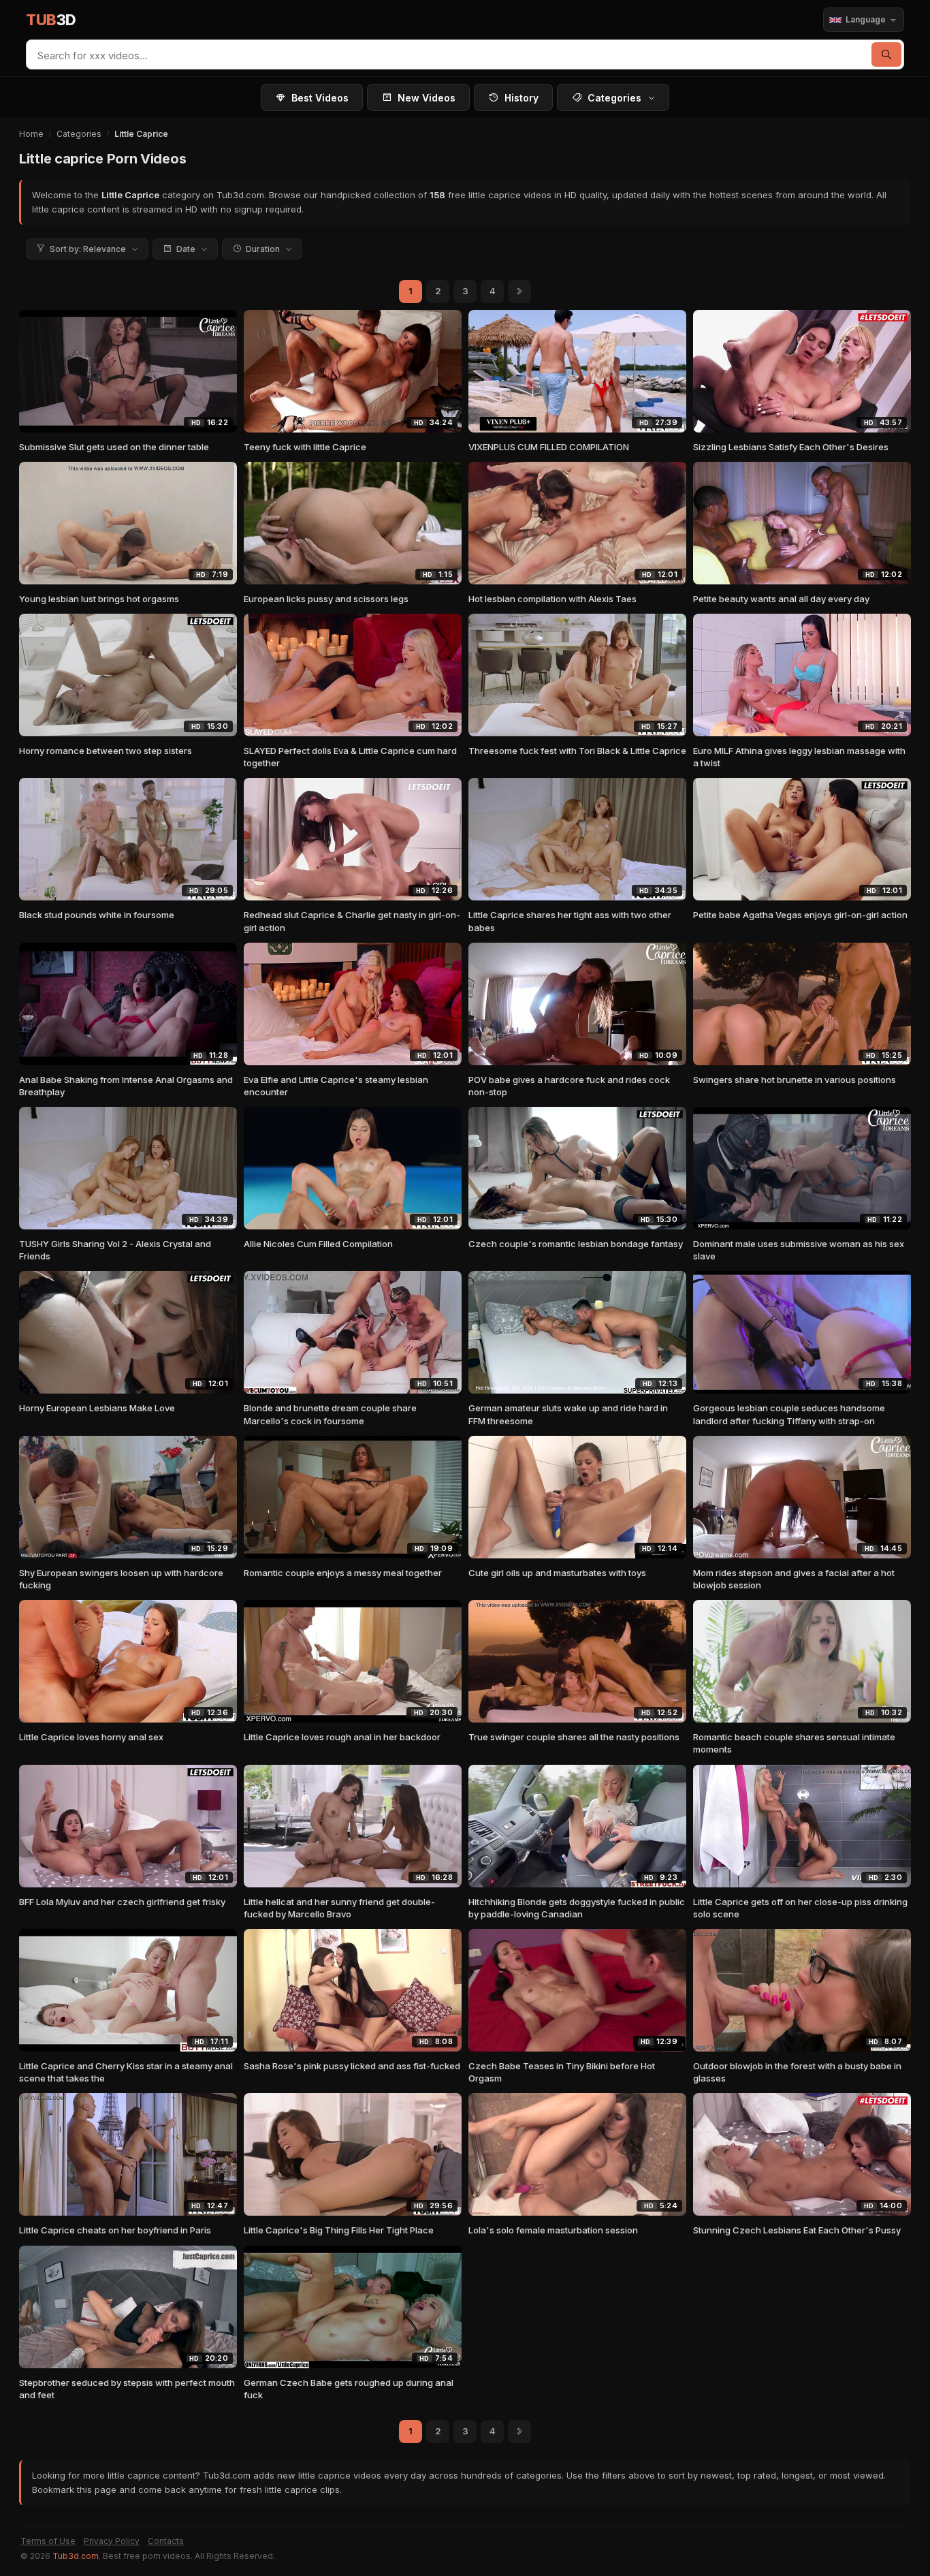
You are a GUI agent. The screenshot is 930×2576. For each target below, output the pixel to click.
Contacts (166, 2541)
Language (866, 19)
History (522, 98)
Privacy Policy (112, 2541)
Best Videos (320, 98)
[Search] (886, 54)
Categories (614, 98)
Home (31, 134)
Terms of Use (48, 2541)
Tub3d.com (76, 2556)
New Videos (427, 98)
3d (51, 20)
